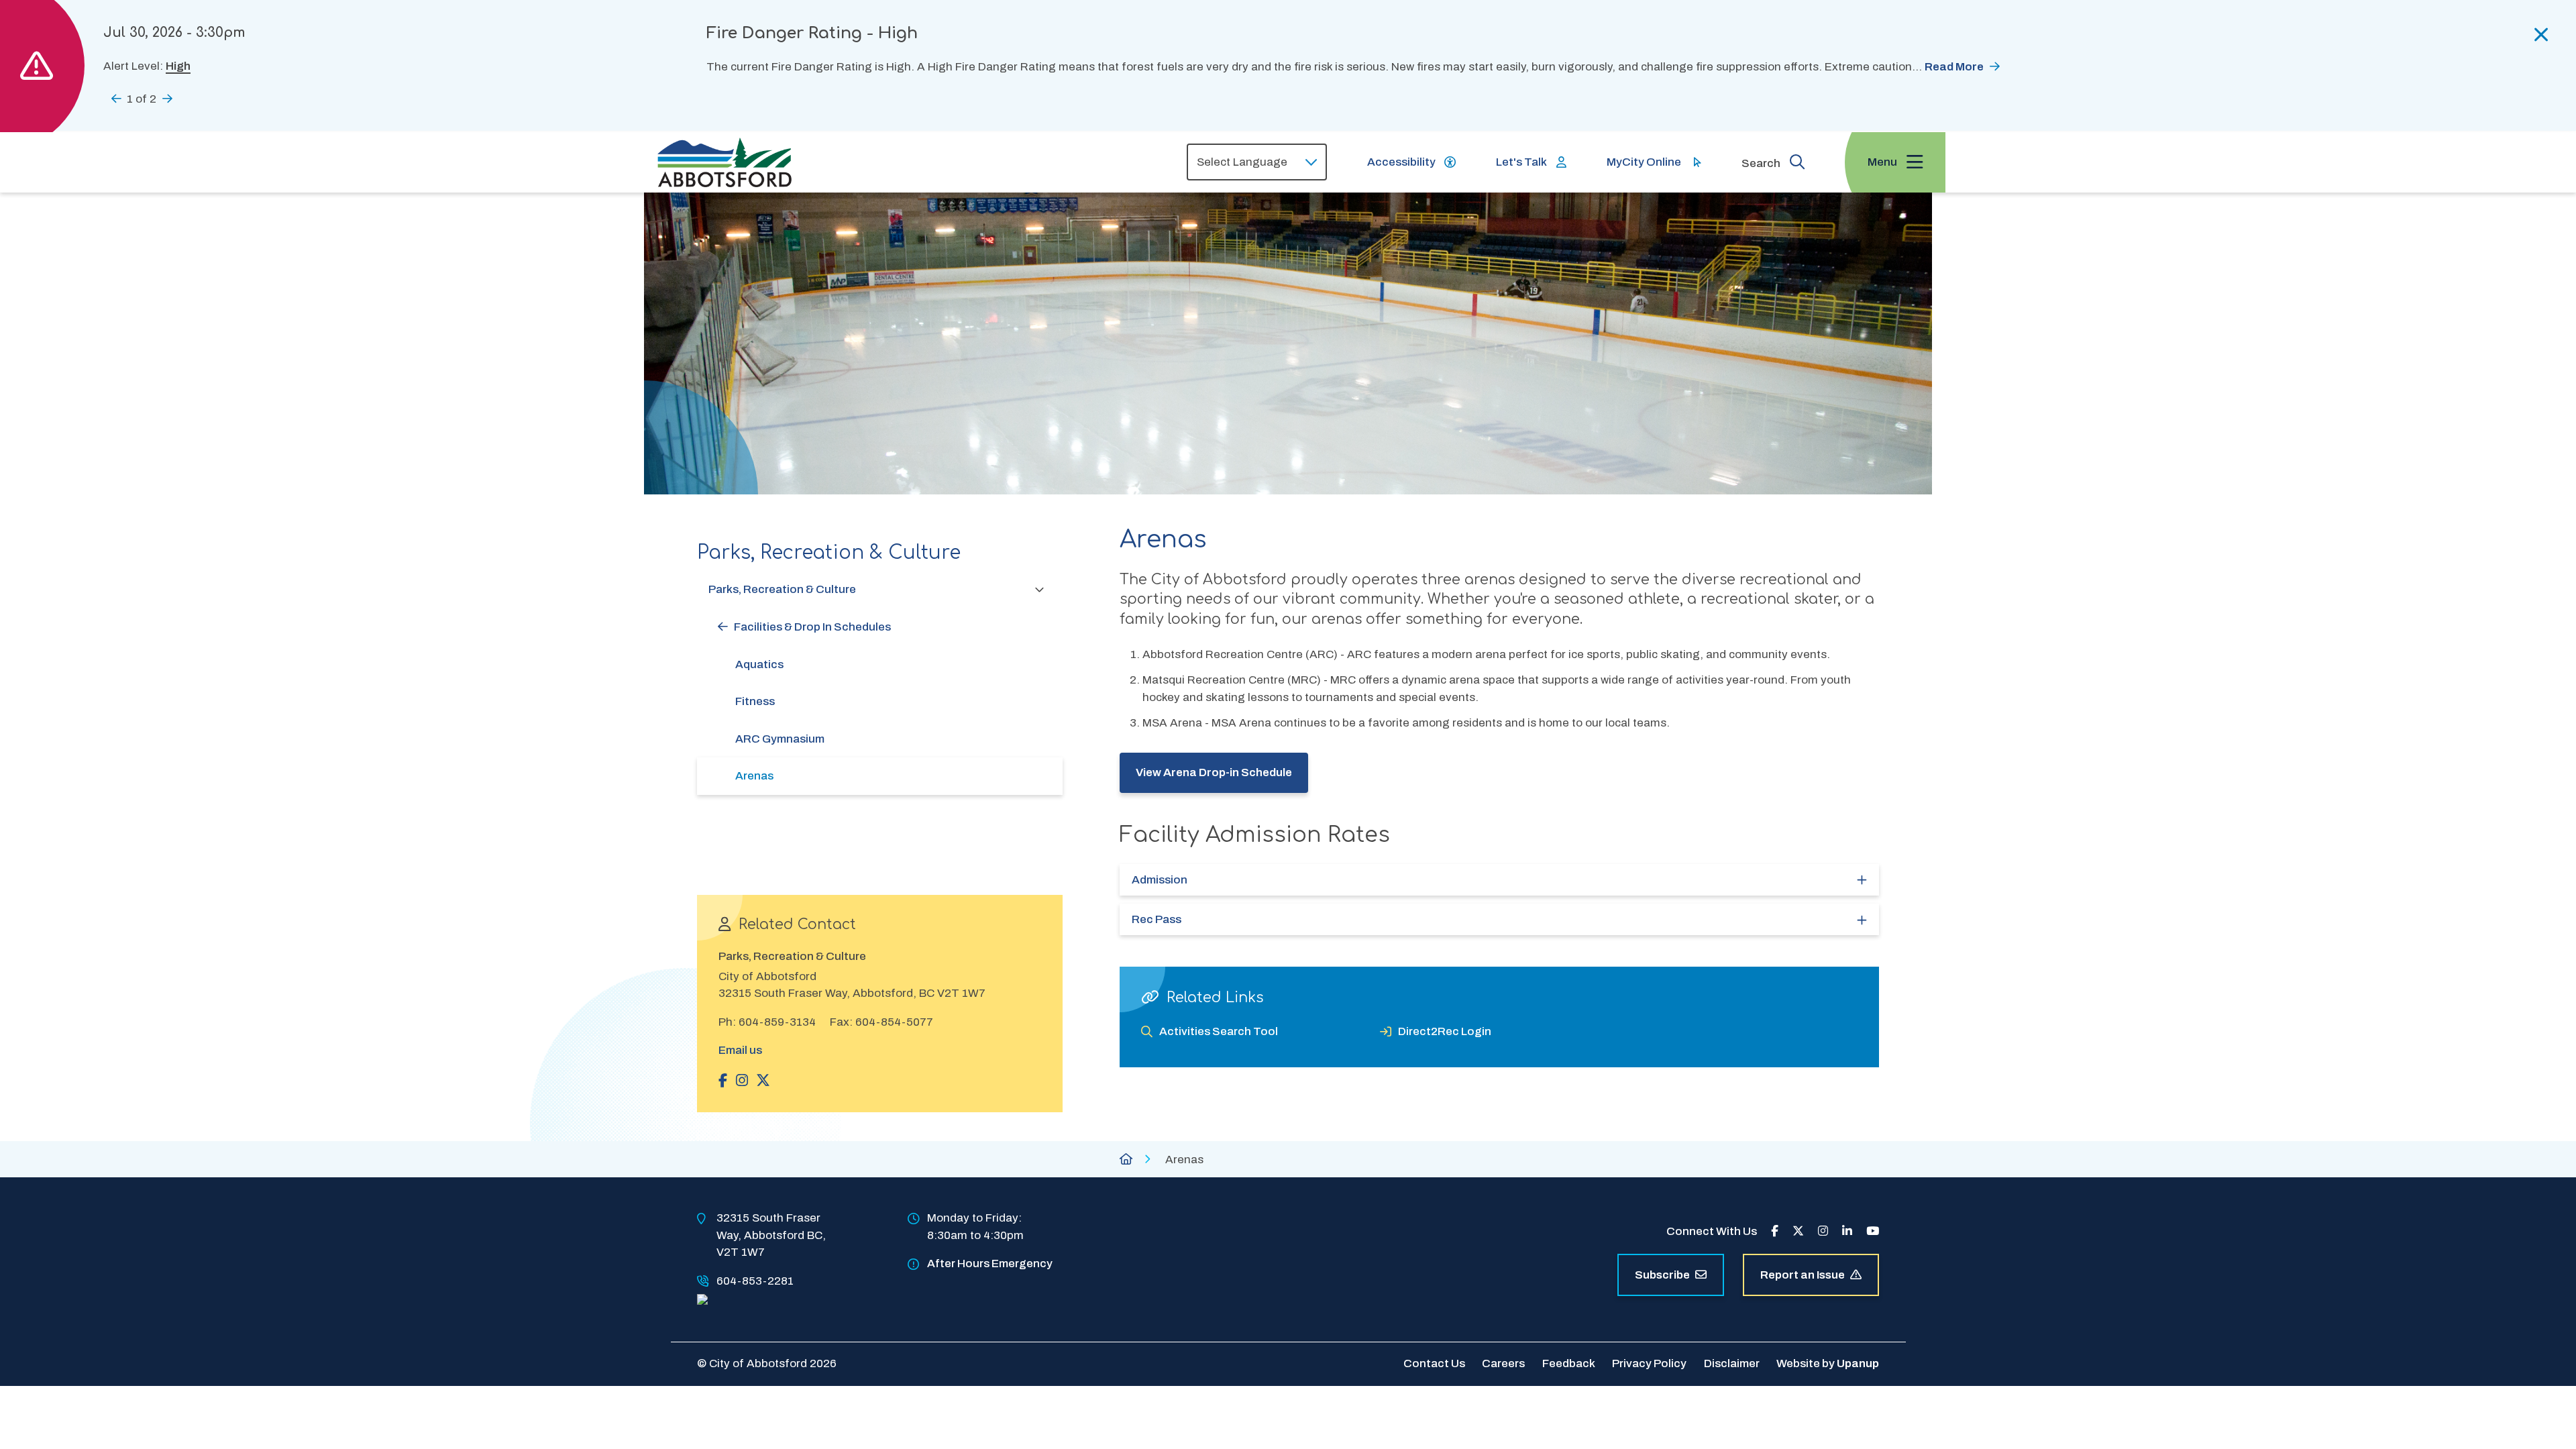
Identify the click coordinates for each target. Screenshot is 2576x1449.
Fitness (755, 701)
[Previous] (116, 98)
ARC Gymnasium (780, 739)
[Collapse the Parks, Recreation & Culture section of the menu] (1040, 589)
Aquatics (759, 664)
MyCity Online (1644, 162)
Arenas (754, 776)
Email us (740, 1050)
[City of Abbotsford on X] (1798, 1231)
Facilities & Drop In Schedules (812, 627)
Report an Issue (1803, 1275)
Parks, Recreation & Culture (782, 589)
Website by (1828, 1363)
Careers (1503, 1363)
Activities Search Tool (1219, 1031)
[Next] (167, 98)
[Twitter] (763, 1080)
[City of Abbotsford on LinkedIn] (1847, 1231)
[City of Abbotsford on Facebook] (1775, 1231)
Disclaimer (1732, 1363)
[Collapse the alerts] (2541, 35)
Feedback (1569, 1363)
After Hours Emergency (990, 1264)
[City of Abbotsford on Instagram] (1823, 1231)
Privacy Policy (1649, 1363)
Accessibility (1401, 162)
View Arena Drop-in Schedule (1214, 772)
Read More (1954, 67)
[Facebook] (723, 1080)
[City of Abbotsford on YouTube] (1873, 1231)
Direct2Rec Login (1445, 1031)
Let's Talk (1521, 162)
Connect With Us (1712, 1231)
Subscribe (1662, 1275)
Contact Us (1434, 1363)
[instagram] (742, 1080)
